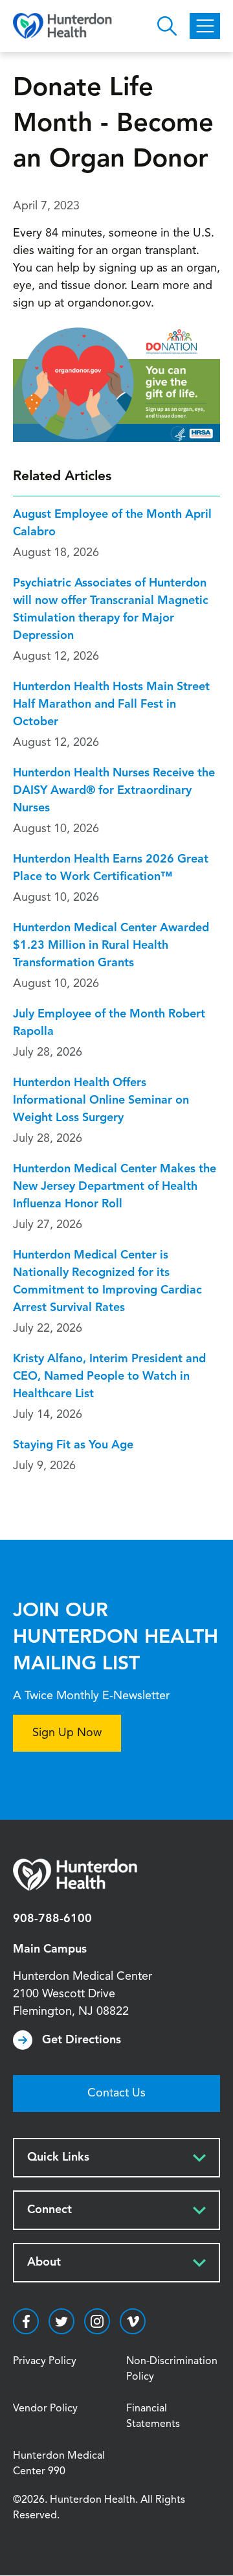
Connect (50, 2210)
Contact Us (116, 2093)
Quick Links (58, 2157)
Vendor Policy (45, 2409)
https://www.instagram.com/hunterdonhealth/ (97, 2321)
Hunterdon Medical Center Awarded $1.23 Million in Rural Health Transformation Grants (111, 946)
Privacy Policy (45, 2361)
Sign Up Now (67, 1733)
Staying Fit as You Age (73, 1445)
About (44, 2262)
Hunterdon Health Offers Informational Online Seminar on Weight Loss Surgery (101, 1100)
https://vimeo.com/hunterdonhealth (133, 2321)
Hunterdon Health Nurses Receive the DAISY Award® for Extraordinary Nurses (114, 791)
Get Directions (82, 2040)
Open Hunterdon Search (167, 26)
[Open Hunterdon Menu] (205, 26)
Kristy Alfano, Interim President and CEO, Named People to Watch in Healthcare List (109, 1376)
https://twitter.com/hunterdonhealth (61, 2321)
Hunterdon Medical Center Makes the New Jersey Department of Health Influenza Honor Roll (115, 1187)
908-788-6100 (52, 1919)
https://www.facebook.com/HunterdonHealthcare (26, 2321)
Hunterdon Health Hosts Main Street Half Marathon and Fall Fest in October (111, 704)
